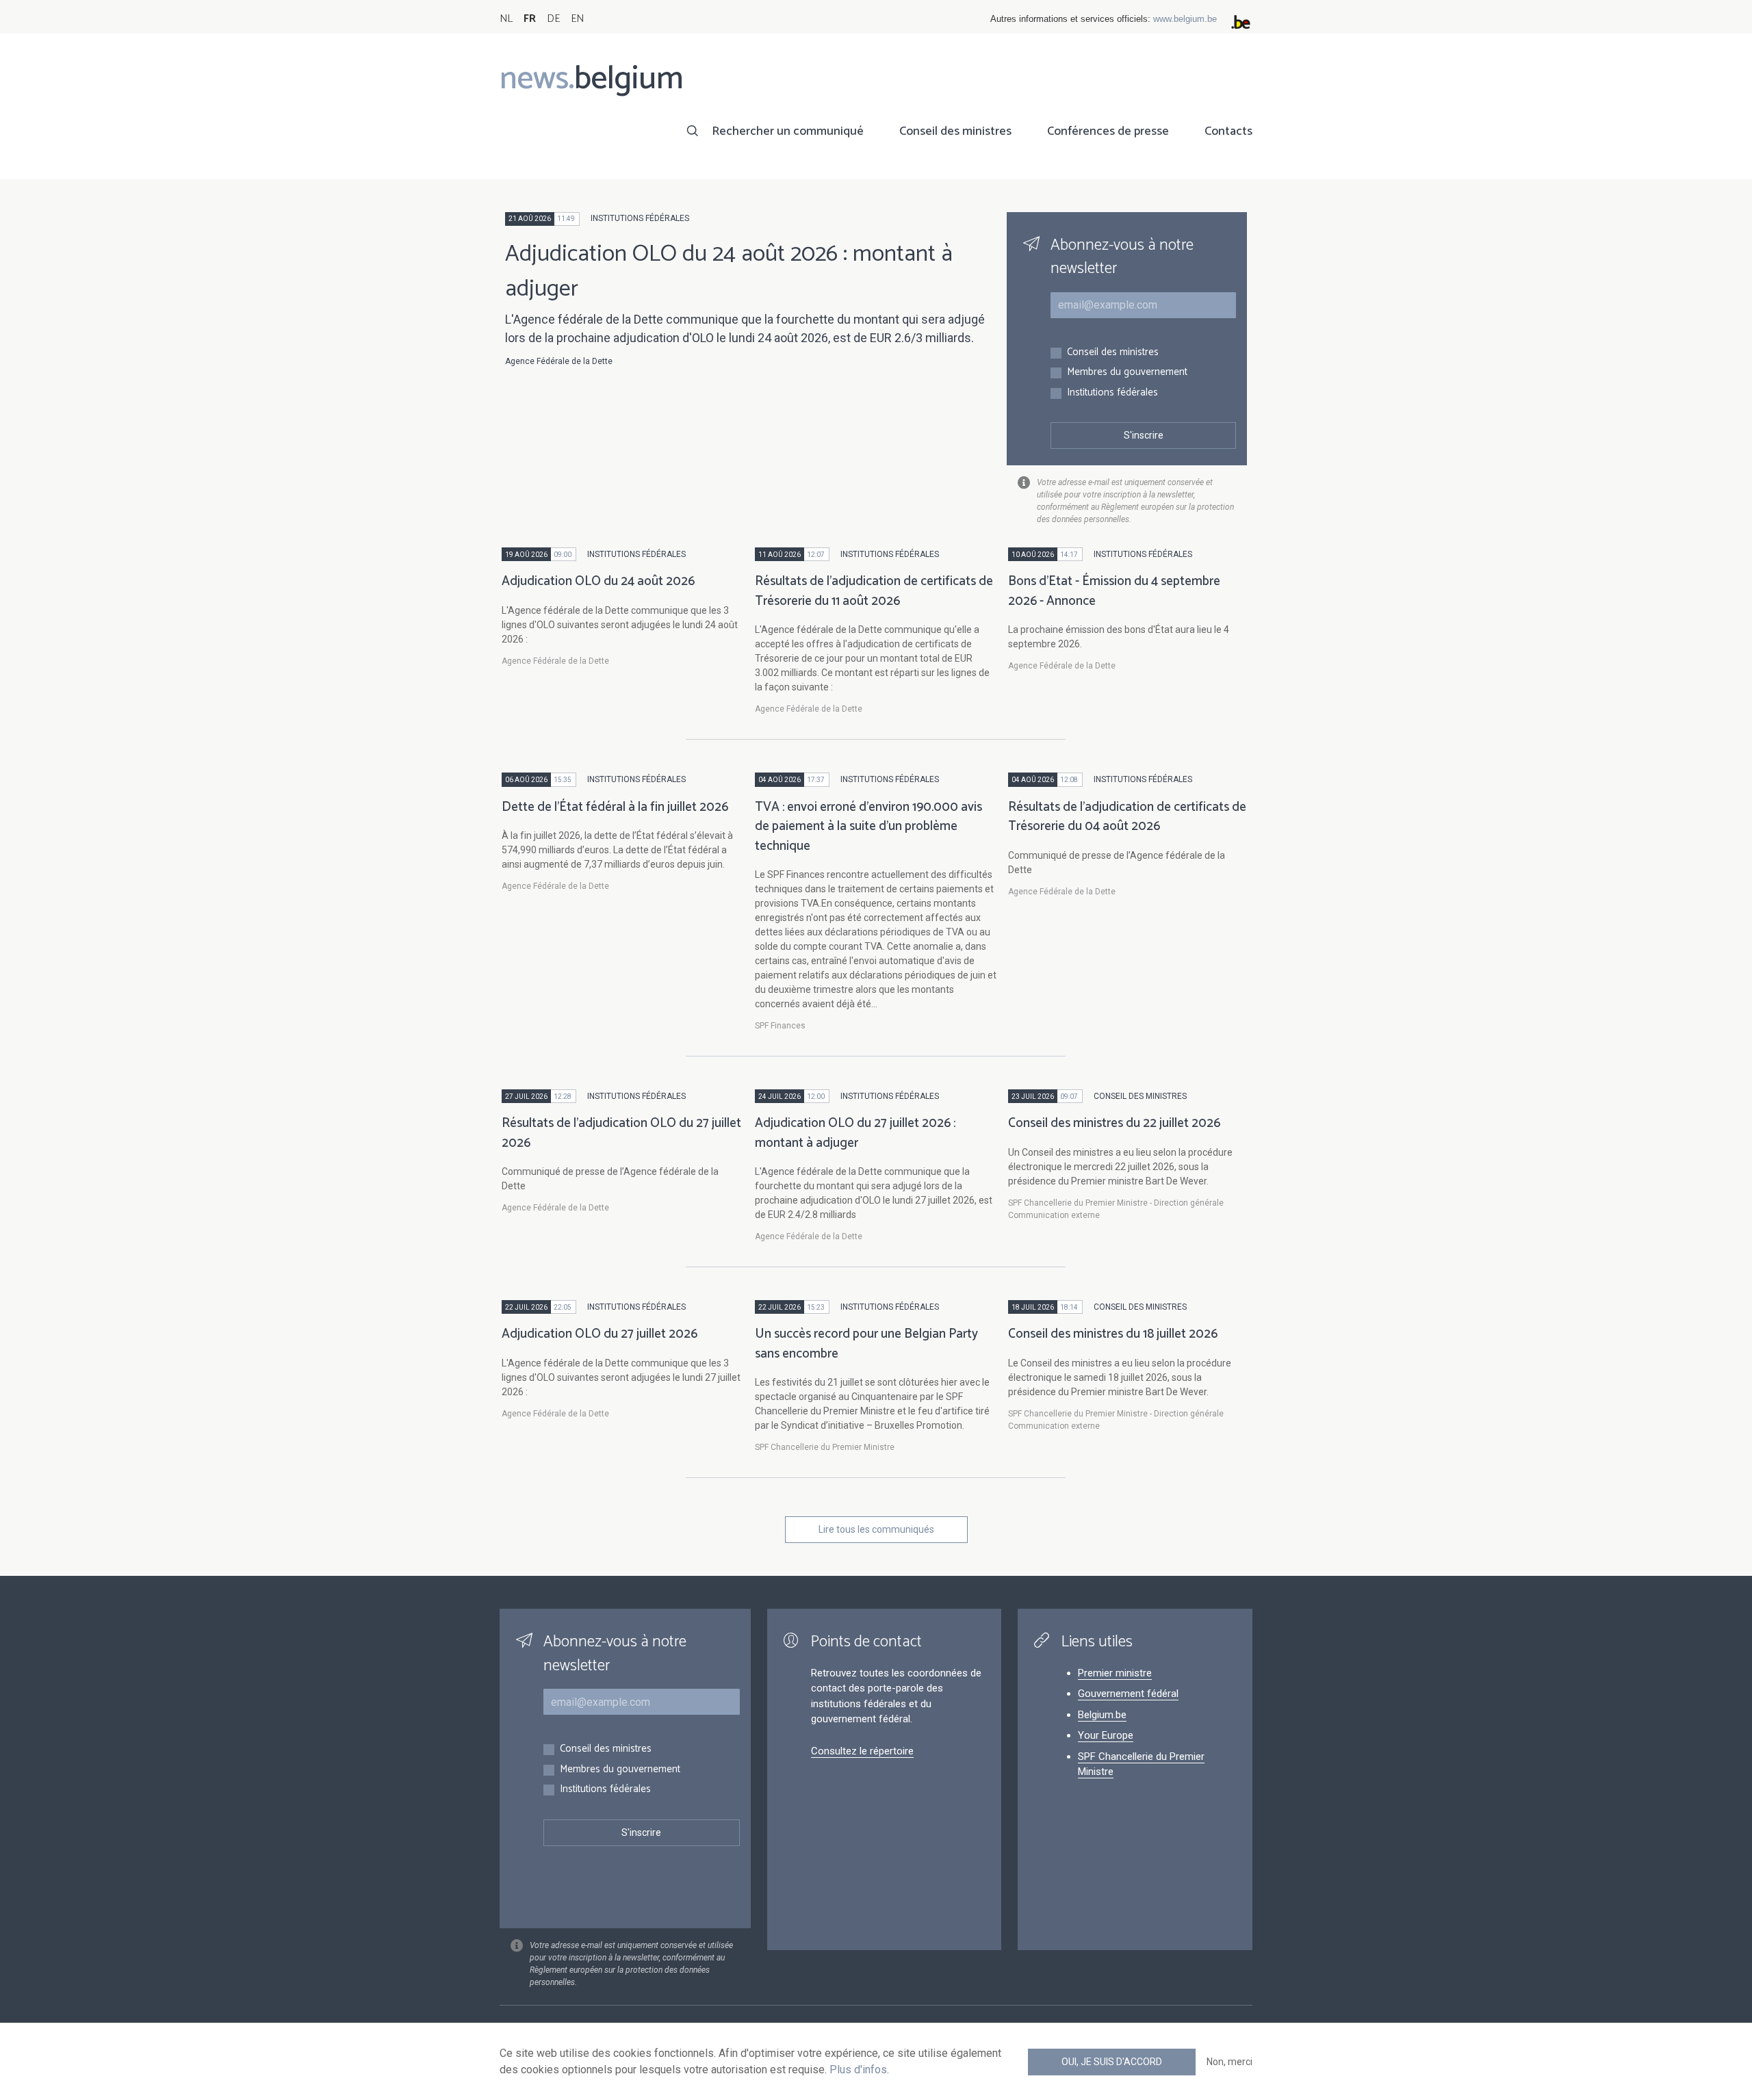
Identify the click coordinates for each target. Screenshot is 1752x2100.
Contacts (1228, 131)
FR (530, 19)
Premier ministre (1115, 1673)
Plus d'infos (858, 2070)
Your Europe (1106, 1735)
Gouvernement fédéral (1128, 1694)
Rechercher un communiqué (788, 131)
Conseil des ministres (955, 131)
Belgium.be (1102, 1715)
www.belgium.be (1185, 19)
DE (553, 19)
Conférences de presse (1108, 131)
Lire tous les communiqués (876, 1529)
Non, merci (1229, 2062)
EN (577, 19)
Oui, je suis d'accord (1112, 2062)
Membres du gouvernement (1127, 373)
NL (506, 19)
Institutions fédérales (1112, 393)
